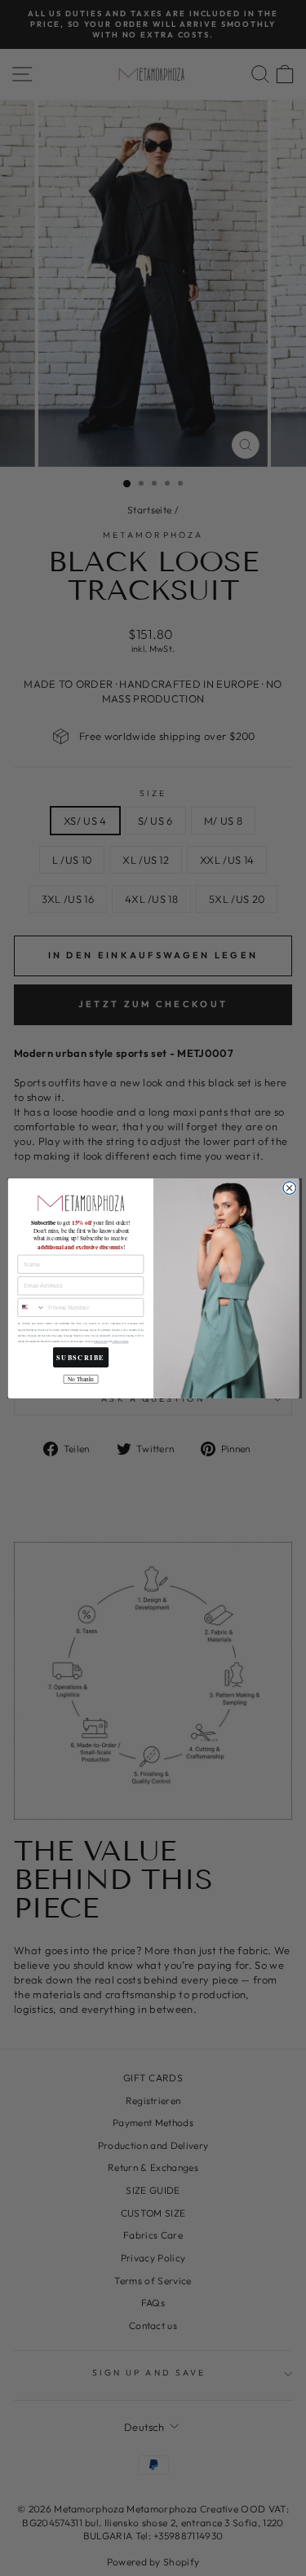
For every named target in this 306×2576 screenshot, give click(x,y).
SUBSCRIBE (80, 1357)
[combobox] (31, 1307)
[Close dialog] (289, 1187)
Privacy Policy (100, 1342)
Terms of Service (120, 1342)
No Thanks (80, 1379)
